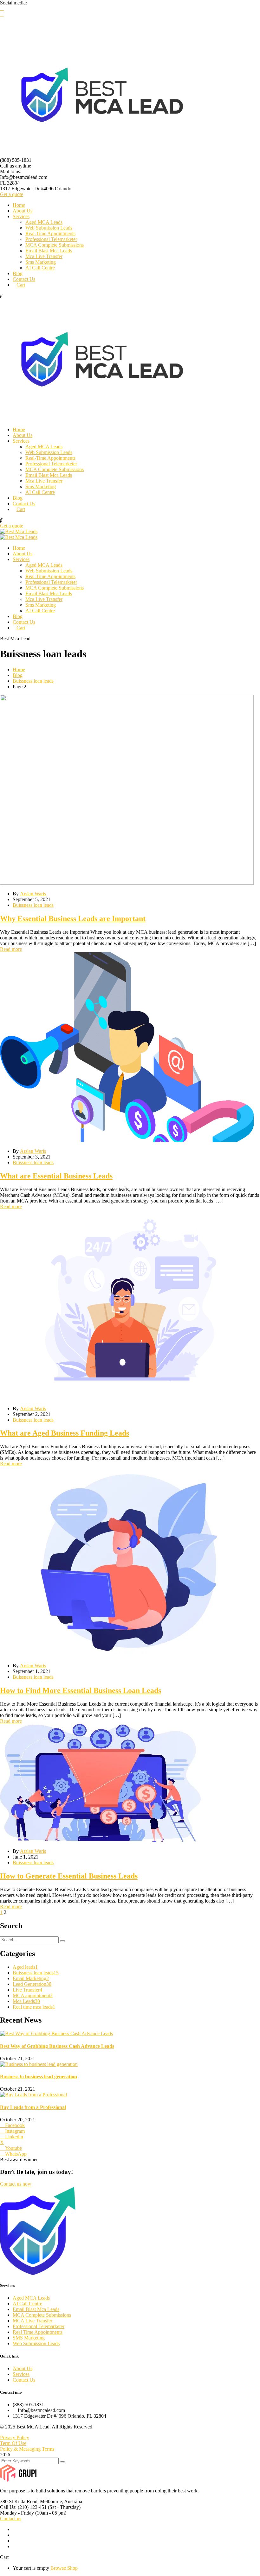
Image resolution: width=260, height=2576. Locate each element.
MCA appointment (33, 1995)
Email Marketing (31, 1978)
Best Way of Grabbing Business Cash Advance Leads (57, 2046)
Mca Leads (26, 2001)
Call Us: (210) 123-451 (23, 2507)
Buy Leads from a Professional (33, 2107)
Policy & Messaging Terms (27, 2449)
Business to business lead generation (39, 2077)
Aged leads (25, 1967)
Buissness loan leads (33, 681)
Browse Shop (64, 2568)
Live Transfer (27, 1990)
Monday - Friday (17, 2513)
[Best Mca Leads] (19, 531)
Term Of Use (13, 2443)
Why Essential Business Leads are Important (73, 919)
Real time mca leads (34, 2007)
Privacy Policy (15, 2437)
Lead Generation (32, 1984)
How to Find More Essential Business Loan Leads (81, 1690)
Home (19, 669)
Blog (18, 675)
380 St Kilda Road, (19, 2501)
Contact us (11, 2519)
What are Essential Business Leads (56, 1176)
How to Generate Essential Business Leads (69, 1876)
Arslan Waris (33, 894)
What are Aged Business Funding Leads (65, 1433)
